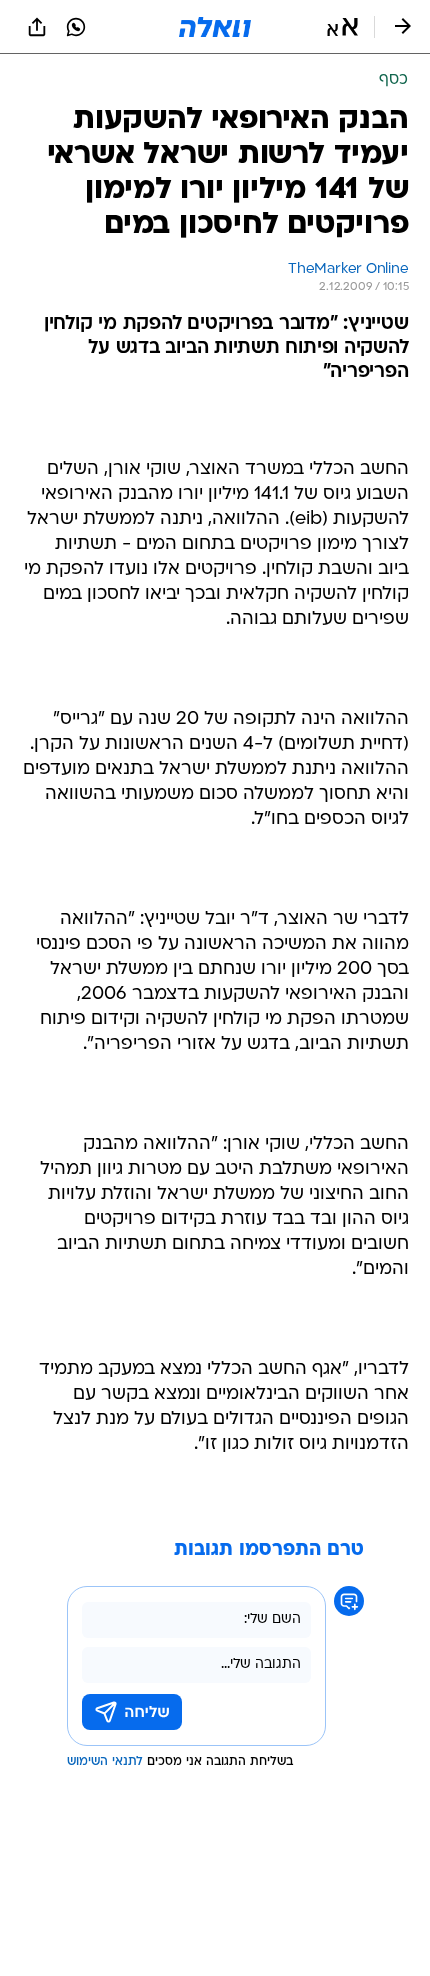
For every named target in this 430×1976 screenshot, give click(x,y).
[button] (342, 27)
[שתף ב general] (37, 27)
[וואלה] (215, 27)
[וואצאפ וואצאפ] (76, 27)
